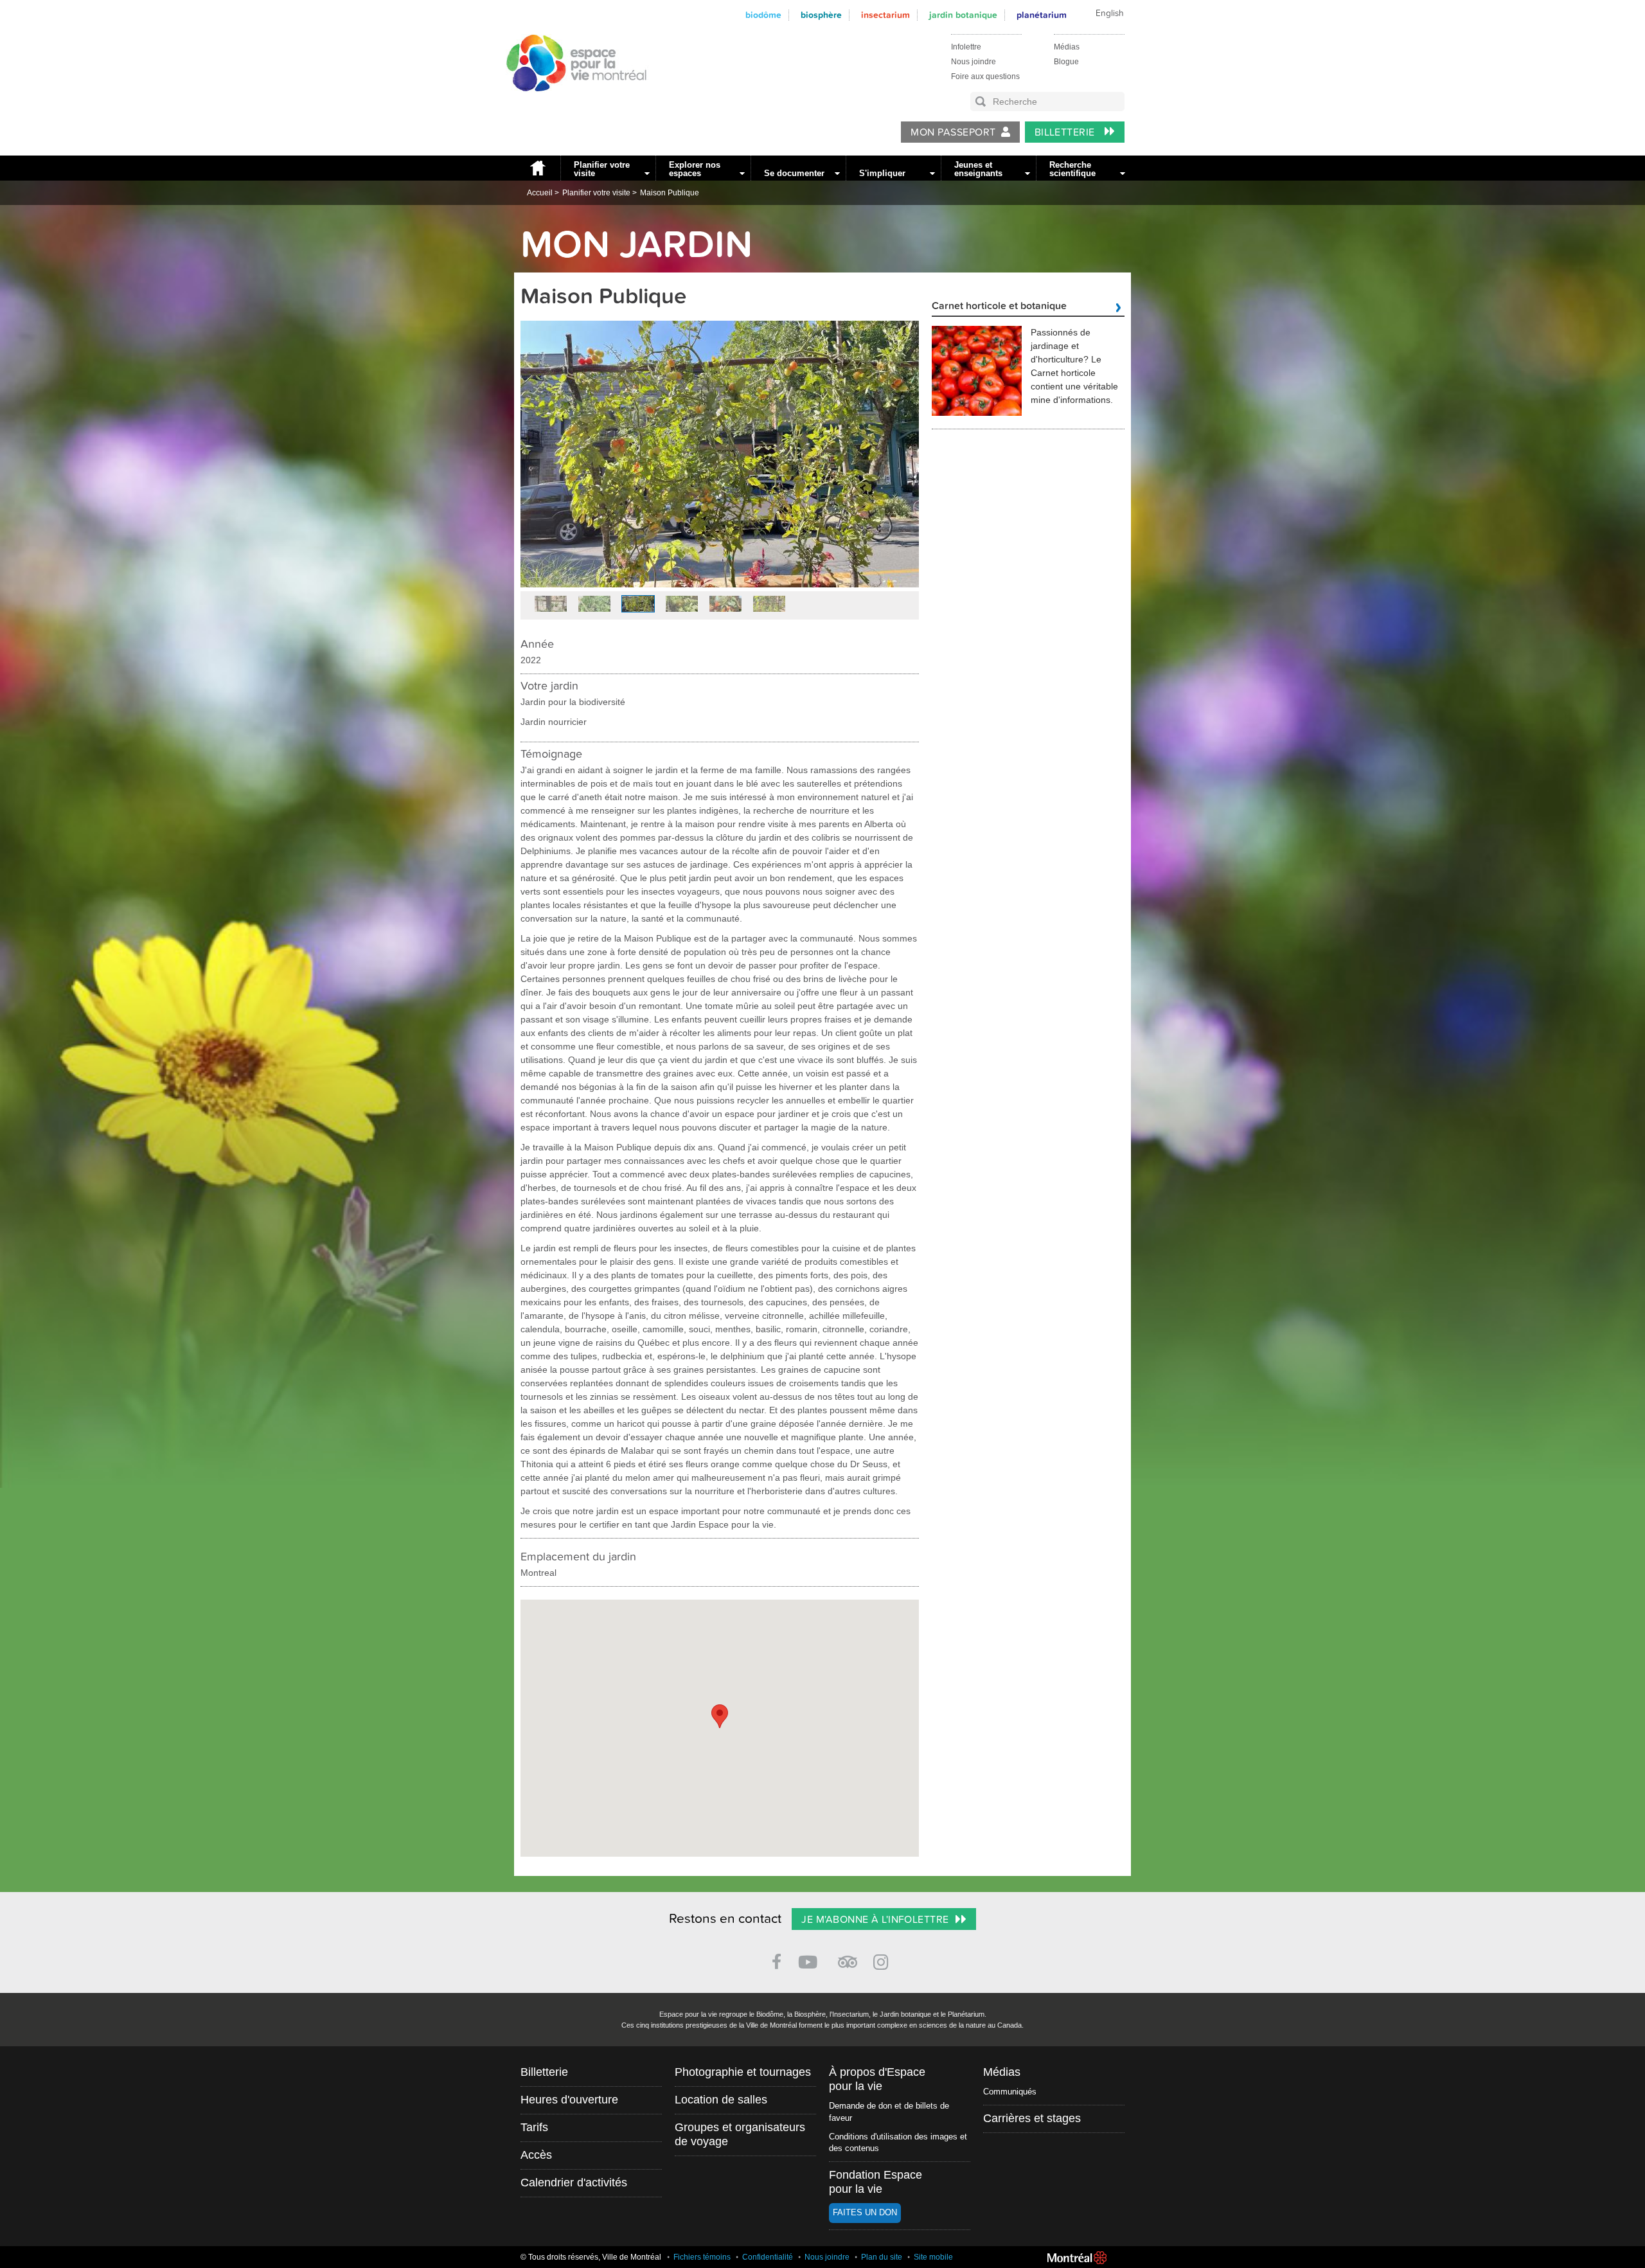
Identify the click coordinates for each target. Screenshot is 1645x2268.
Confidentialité (768, 2257)
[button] (720, 1716)
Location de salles (721, 2100)
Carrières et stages (1032, 2118)
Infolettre (966, 47)
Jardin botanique (963, 15)
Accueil (537, 168)
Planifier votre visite (602, 169)
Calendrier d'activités (574, 2183)
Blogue (1066, 62)
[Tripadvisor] (848, 1957)
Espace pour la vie (569, 103)
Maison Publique (670, 193)
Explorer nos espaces (695, 169)
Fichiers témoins (702, 2257)
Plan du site (882, 2257)
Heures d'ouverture (569, 2100)
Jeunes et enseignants (978, 169)
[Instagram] (883, 1960)
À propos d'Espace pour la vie (877, 2079)
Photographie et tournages (743, 2072)
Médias (1067, 47)
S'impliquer (882, 173)
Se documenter (794, 173)
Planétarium (1042, 15)
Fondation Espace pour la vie (876, 2182)
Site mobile (933, 2257)
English (1110, 13)
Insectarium (885, 15)
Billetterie (1066, 132)
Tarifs (534, 2127)
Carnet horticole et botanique (999, 307)
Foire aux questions (985, 76)
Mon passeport (953, 132)
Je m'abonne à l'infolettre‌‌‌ (875, 1920)
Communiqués (1010, 2092)
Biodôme (763, 15)
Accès (536, 2155)
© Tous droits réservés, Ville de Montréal (591, 2257)
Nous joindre (974, 62)
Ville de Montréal (1077, 2258)
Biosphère (821, 15)
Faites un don (865, 2212)
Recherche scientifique (1072, 169)
